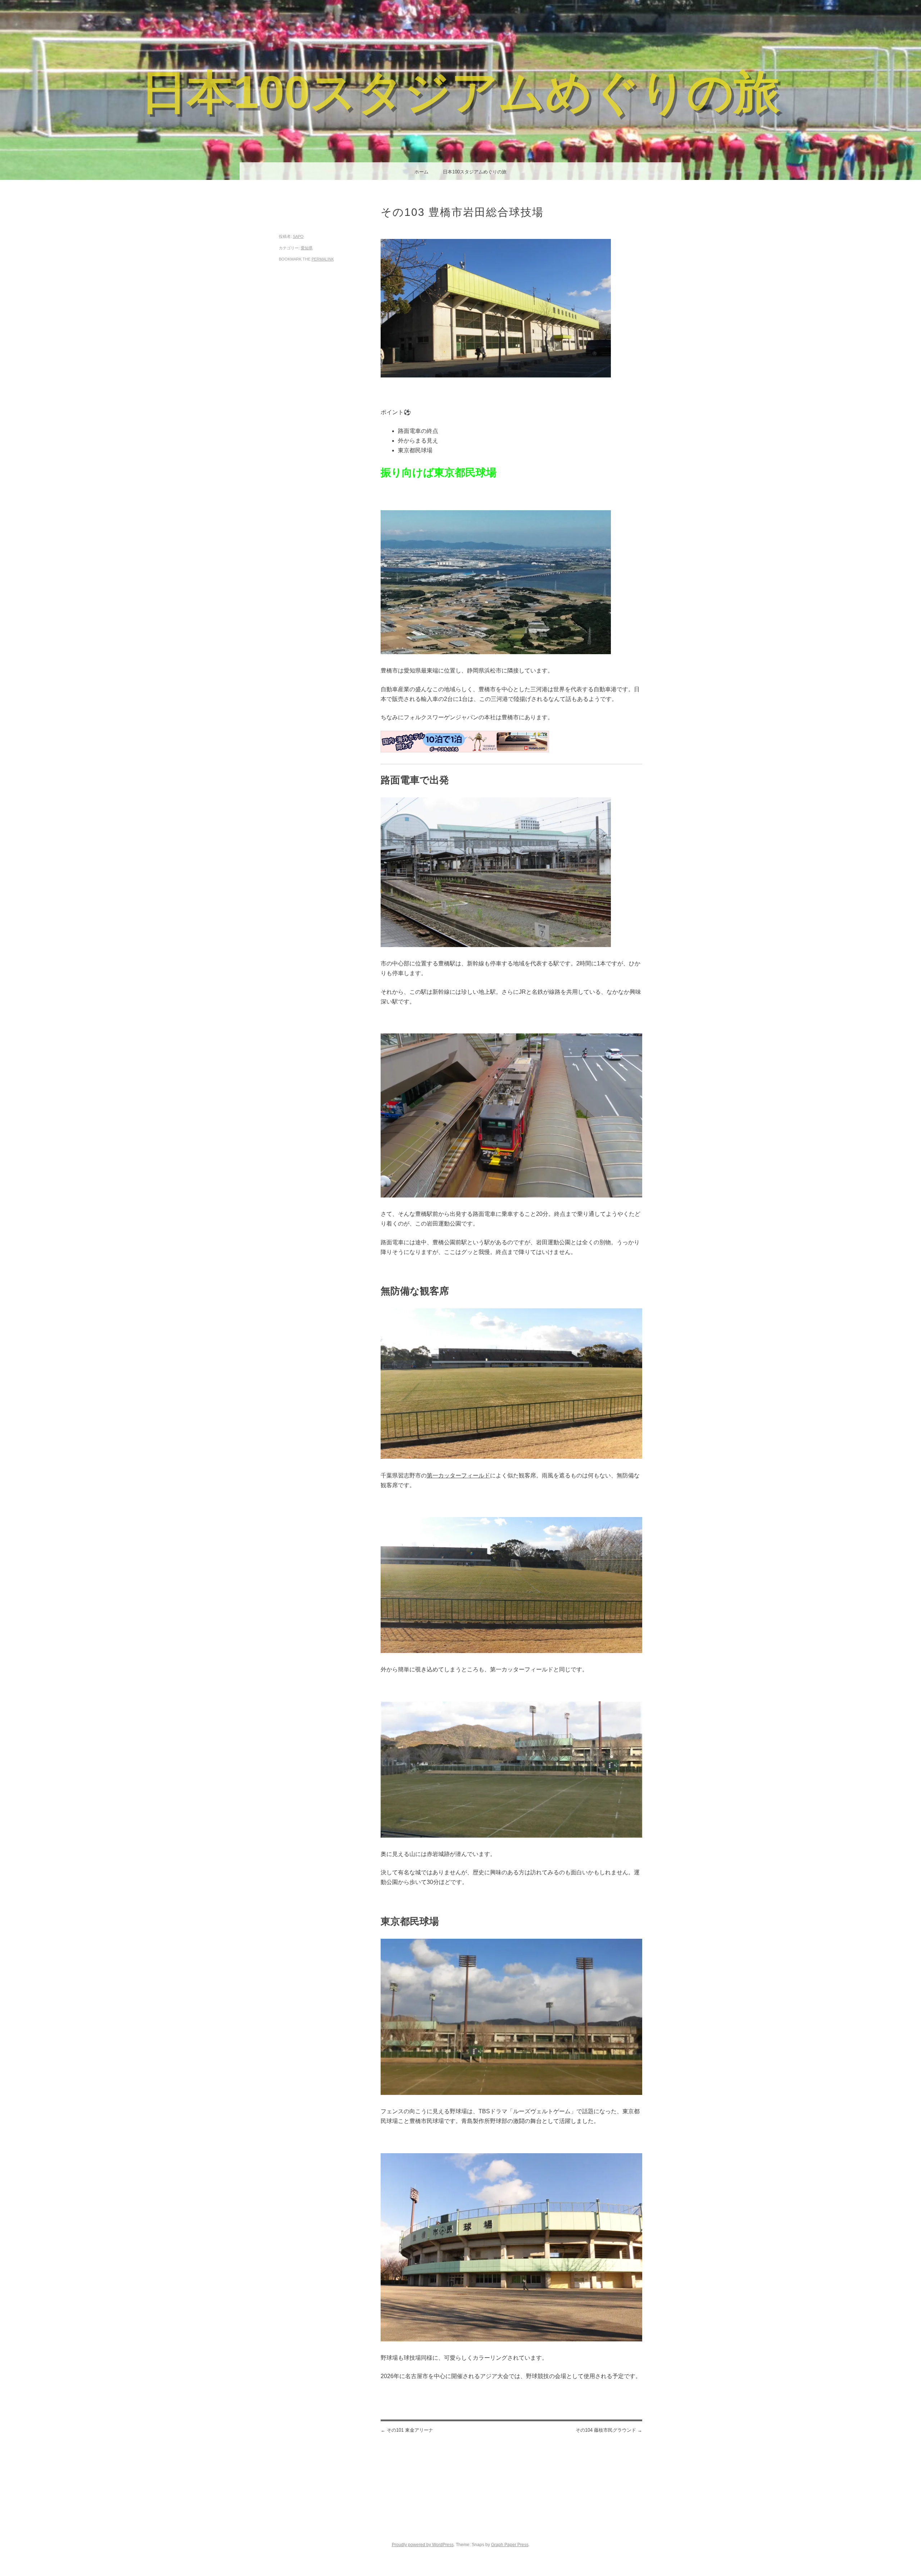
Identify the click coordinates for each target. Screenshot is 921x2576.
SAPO (298, 236)
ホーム (421, 172)
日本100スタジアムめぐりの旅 (460, 92)
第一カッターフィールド (458, 1475)
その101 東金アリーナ (407, 2430)
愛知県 (307, 248)
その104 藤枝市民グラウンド (609, 2430)
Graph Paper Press (510, 2545)
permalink (323, 259)
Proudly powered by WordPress (423, 2545)
